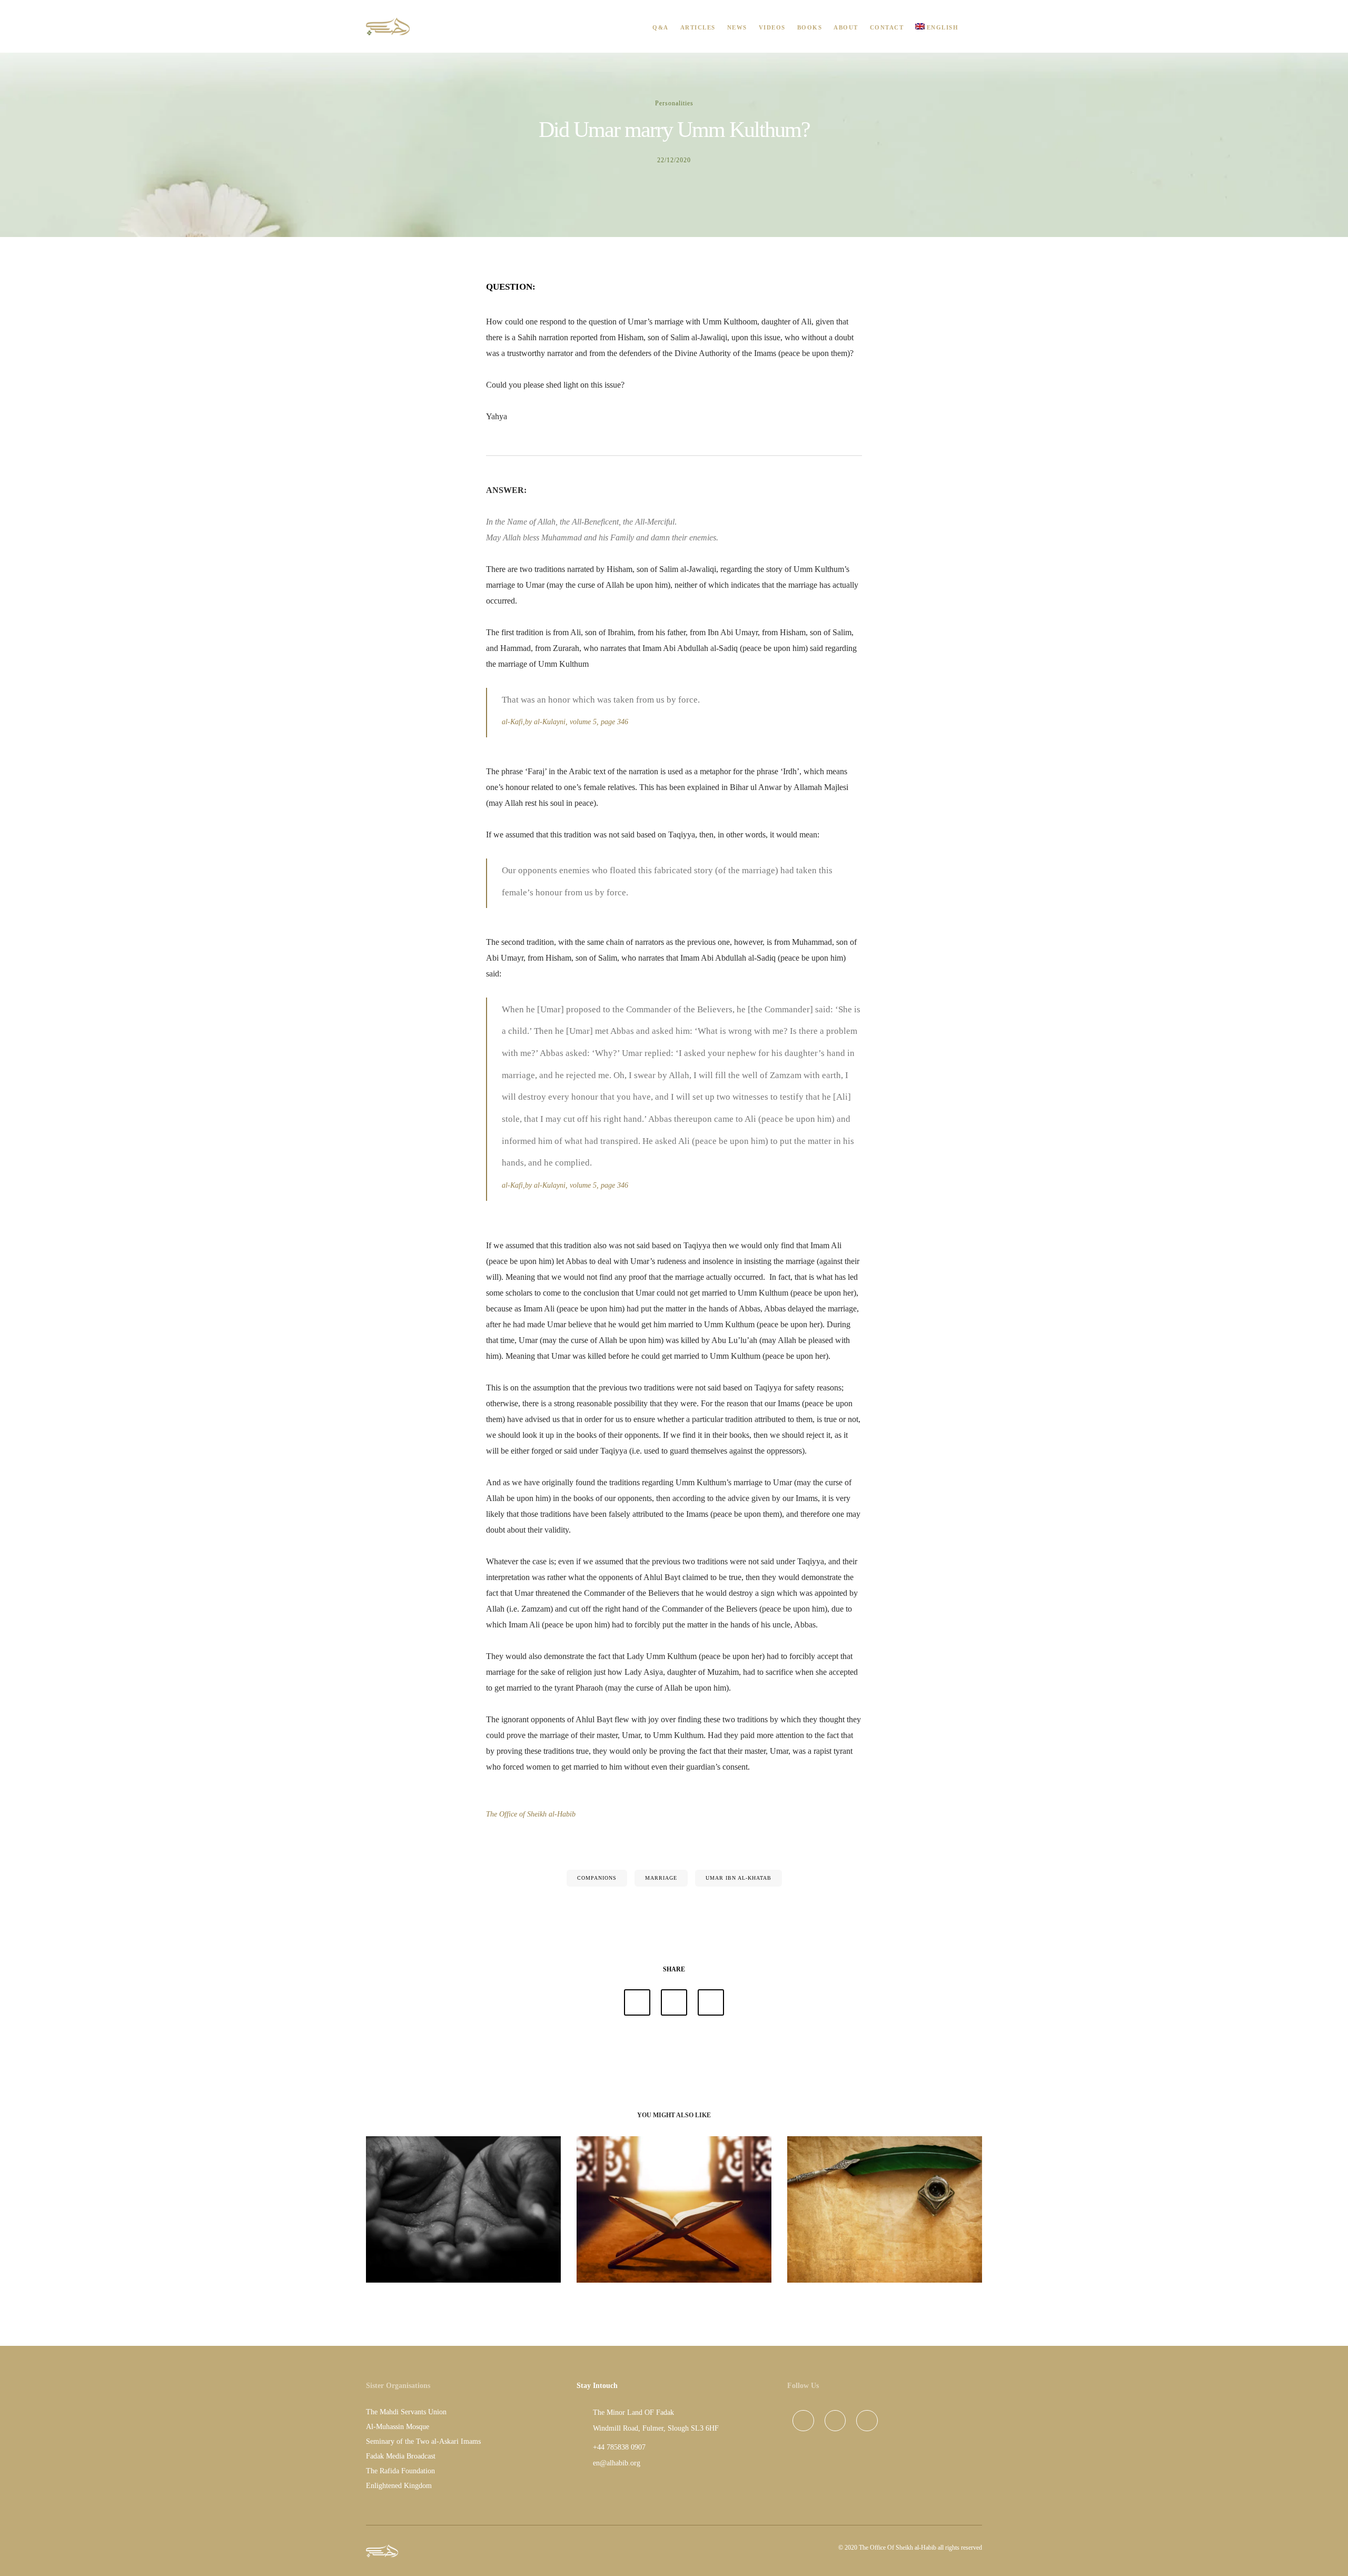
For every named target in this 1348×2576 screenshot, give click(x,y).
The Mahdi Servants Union (406, 2412)
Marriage (661, 1878)
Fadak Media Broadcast (401, 2456)
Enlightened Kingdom (399, 2486)
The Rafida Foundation (400, 2471)
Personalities (674, 103)
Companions (597, 1878)
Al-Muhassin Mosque (398, 2427)
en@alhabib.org (617, 2463)
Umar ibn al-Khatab (739, 1878)
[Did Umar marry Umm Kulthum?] (637, 2002)
